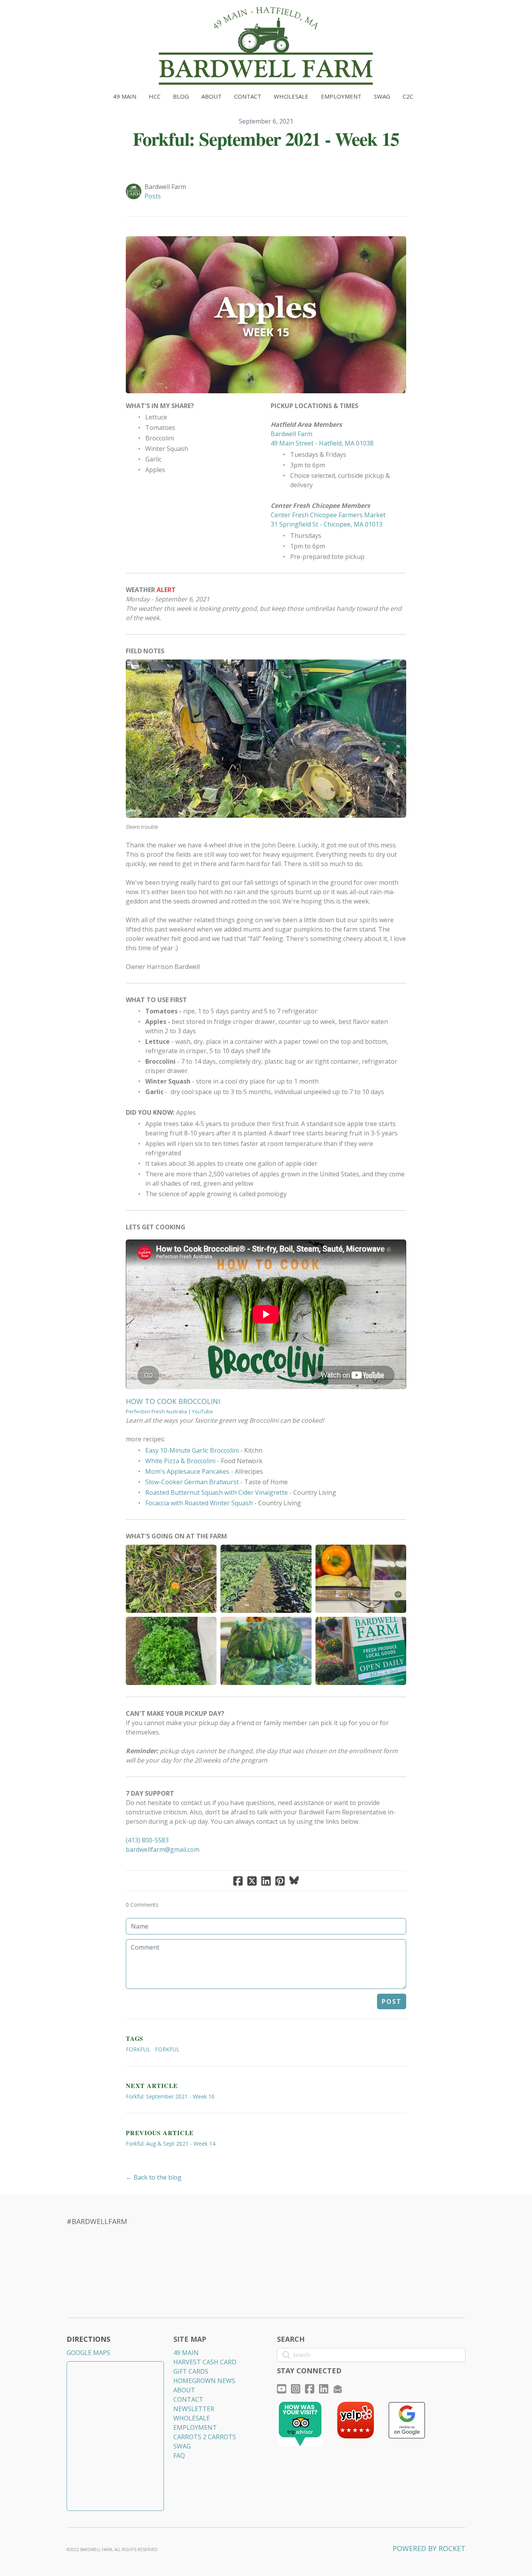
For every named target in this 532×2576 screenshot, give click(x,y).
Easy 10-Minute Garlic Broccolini (193, 1450)
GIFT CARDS (191, 2371)
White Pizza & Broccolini (181, 1461)
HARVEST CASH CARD (205, 2362)
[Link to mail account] (338, 2389)
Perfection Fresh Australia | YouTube (169, 1411)
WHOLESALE (192, 2418)
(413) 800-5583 (147, 1840)
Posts (153, 196)
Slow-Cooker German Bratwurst (192, 1482)
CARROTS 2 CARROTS (205, 2437)
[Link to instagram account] (296, 2389)
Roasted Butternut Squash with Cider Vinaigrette (217, 1492)
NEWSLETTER (194, 2409)
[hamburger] (32, 12)
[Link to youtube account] (282, 2389)
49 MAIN (186, 2353)
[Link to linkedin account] (324, 2389)
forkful (167, 2049)
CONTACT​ (188, 2399)
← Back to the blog (154, 2177)
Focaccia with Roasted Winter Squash (199, 1503)
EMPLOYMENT (195, 2427)
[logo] (266, 46)
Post (392, 2001)
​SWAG (182, 2446)
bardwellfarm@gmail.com (163, 1849)
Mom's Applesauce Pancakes (187, 1471)
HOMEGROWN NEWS (204, 2381)
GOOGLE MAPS (88, 2353)
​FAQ (179, 2456)
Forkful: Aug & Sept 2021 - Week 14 (171, 2144)
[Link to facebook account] (310, 2389)
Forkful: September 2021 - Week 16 (170, 2096)
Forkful (138, 2049)
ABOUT (184, 2390)
